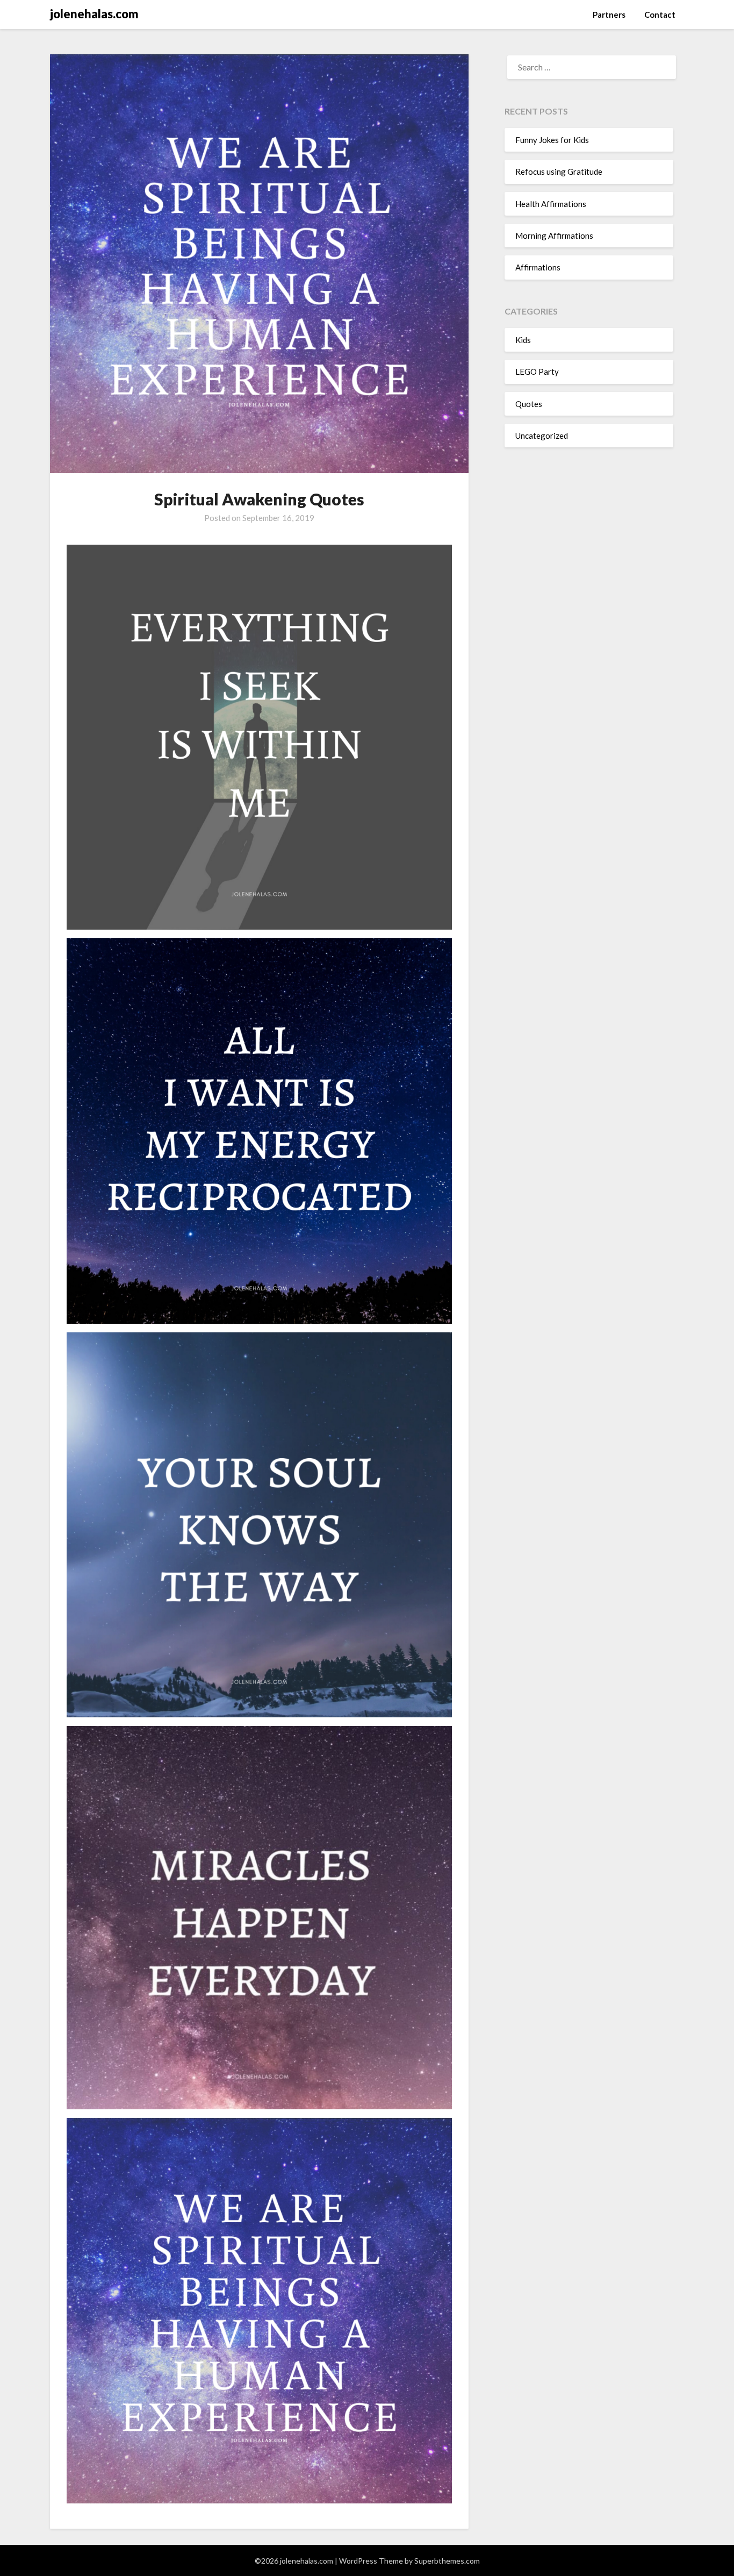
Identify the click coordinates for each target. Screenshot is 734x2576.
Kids (523, 340)
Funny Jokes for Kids (552, 140)
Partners (609, 15)
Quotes (529, 404)
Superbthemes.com (447, 2561)
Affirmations (538, 267)
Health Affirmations (551, 204)
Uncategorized (542, 436)
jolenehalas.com (94, 14)
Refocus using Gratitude (559, 172)
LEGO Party (537, 372)
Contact (660, 15)
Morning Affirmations (554, 236)
